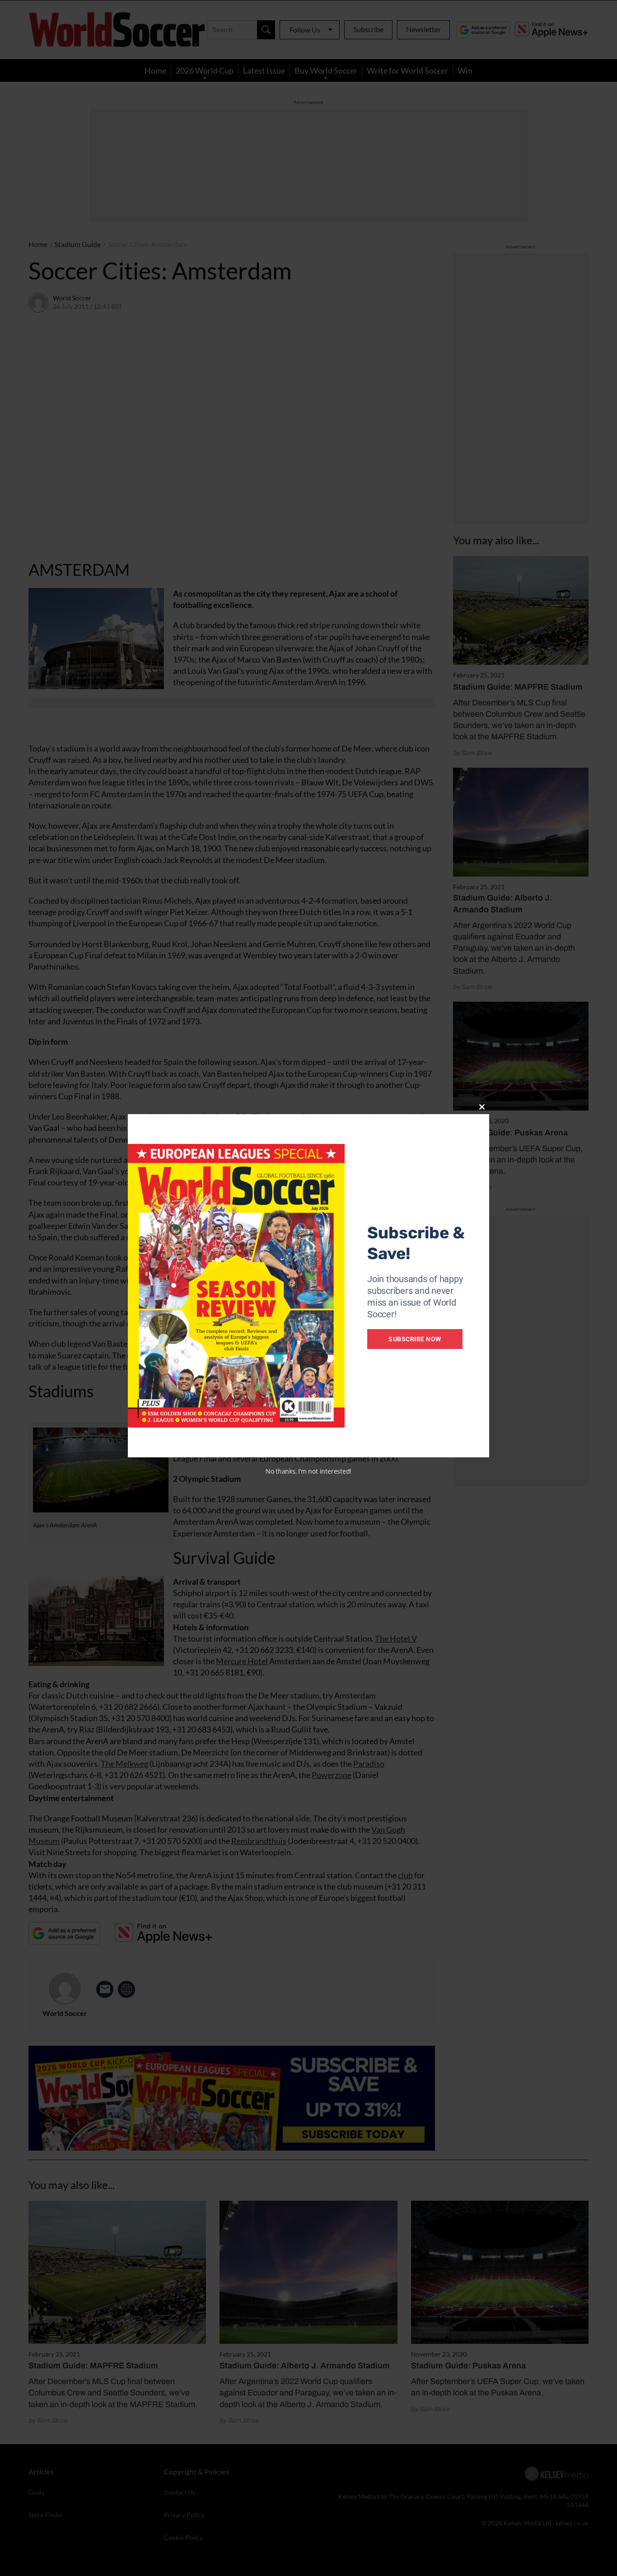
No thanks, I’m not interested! (308, 1471)
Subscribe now (415, 1339)
